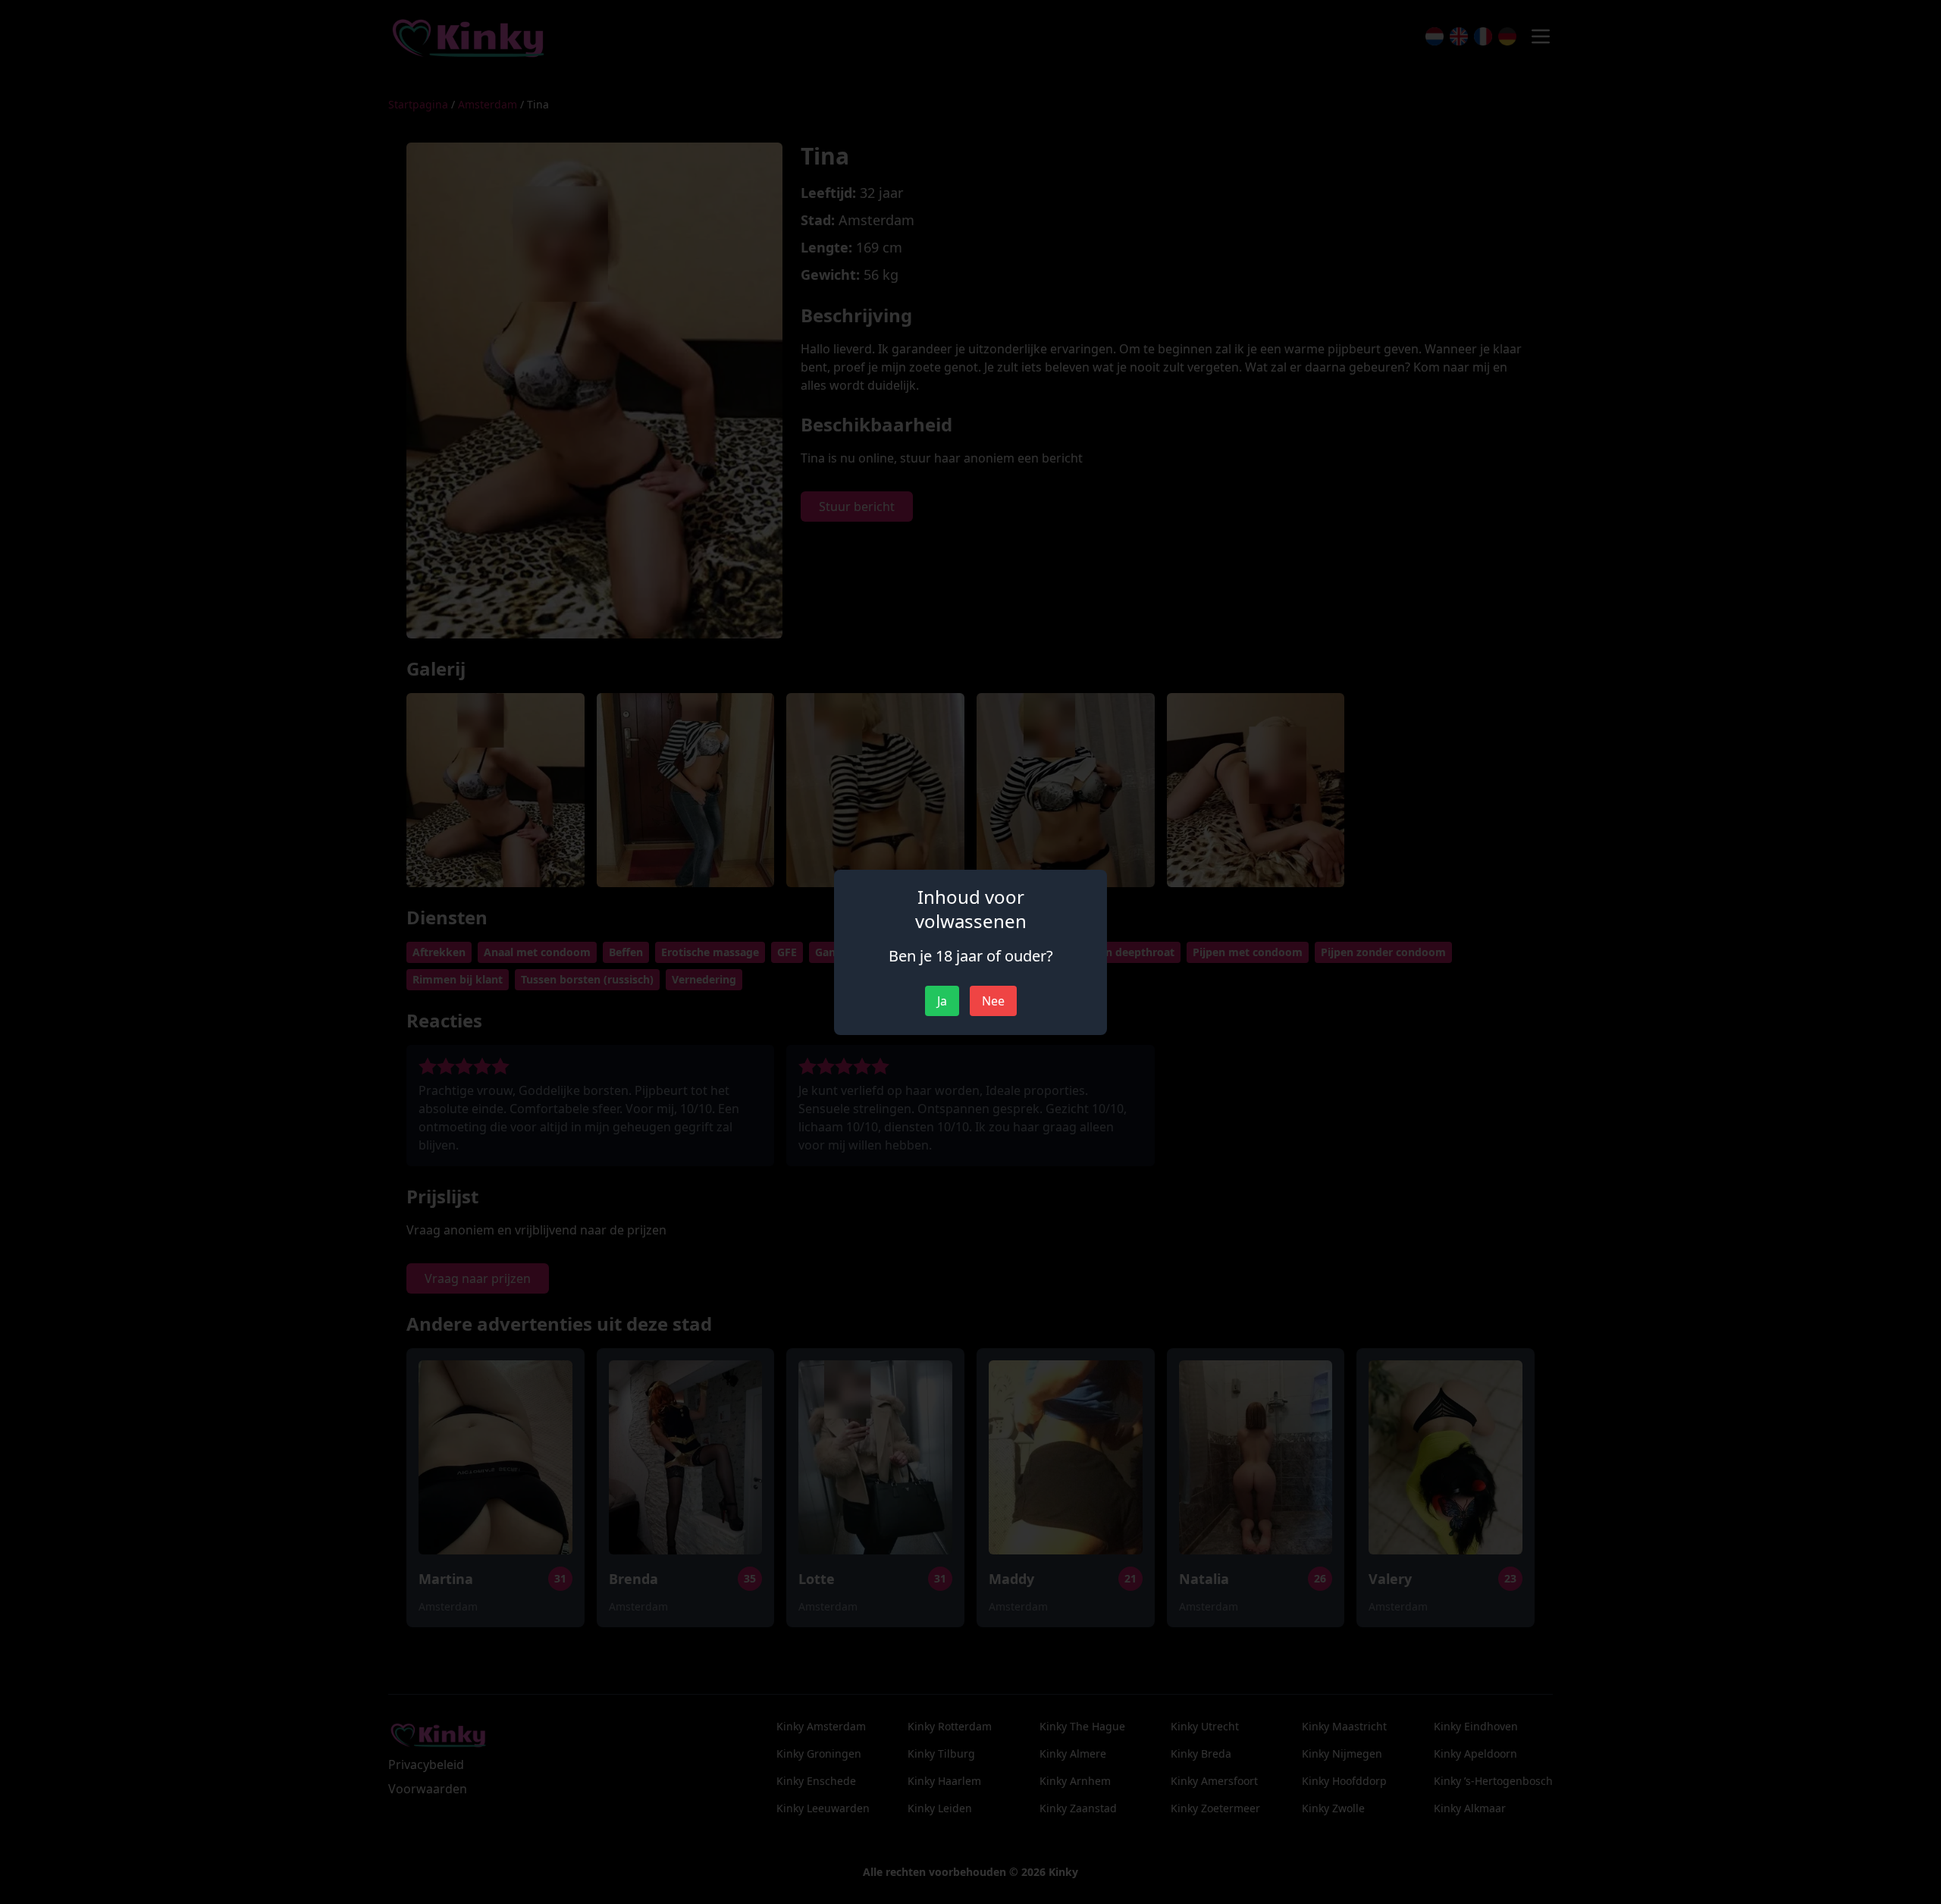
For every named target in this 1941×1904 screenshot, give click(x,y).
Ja (942, 1001)
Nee (993, 1001)
